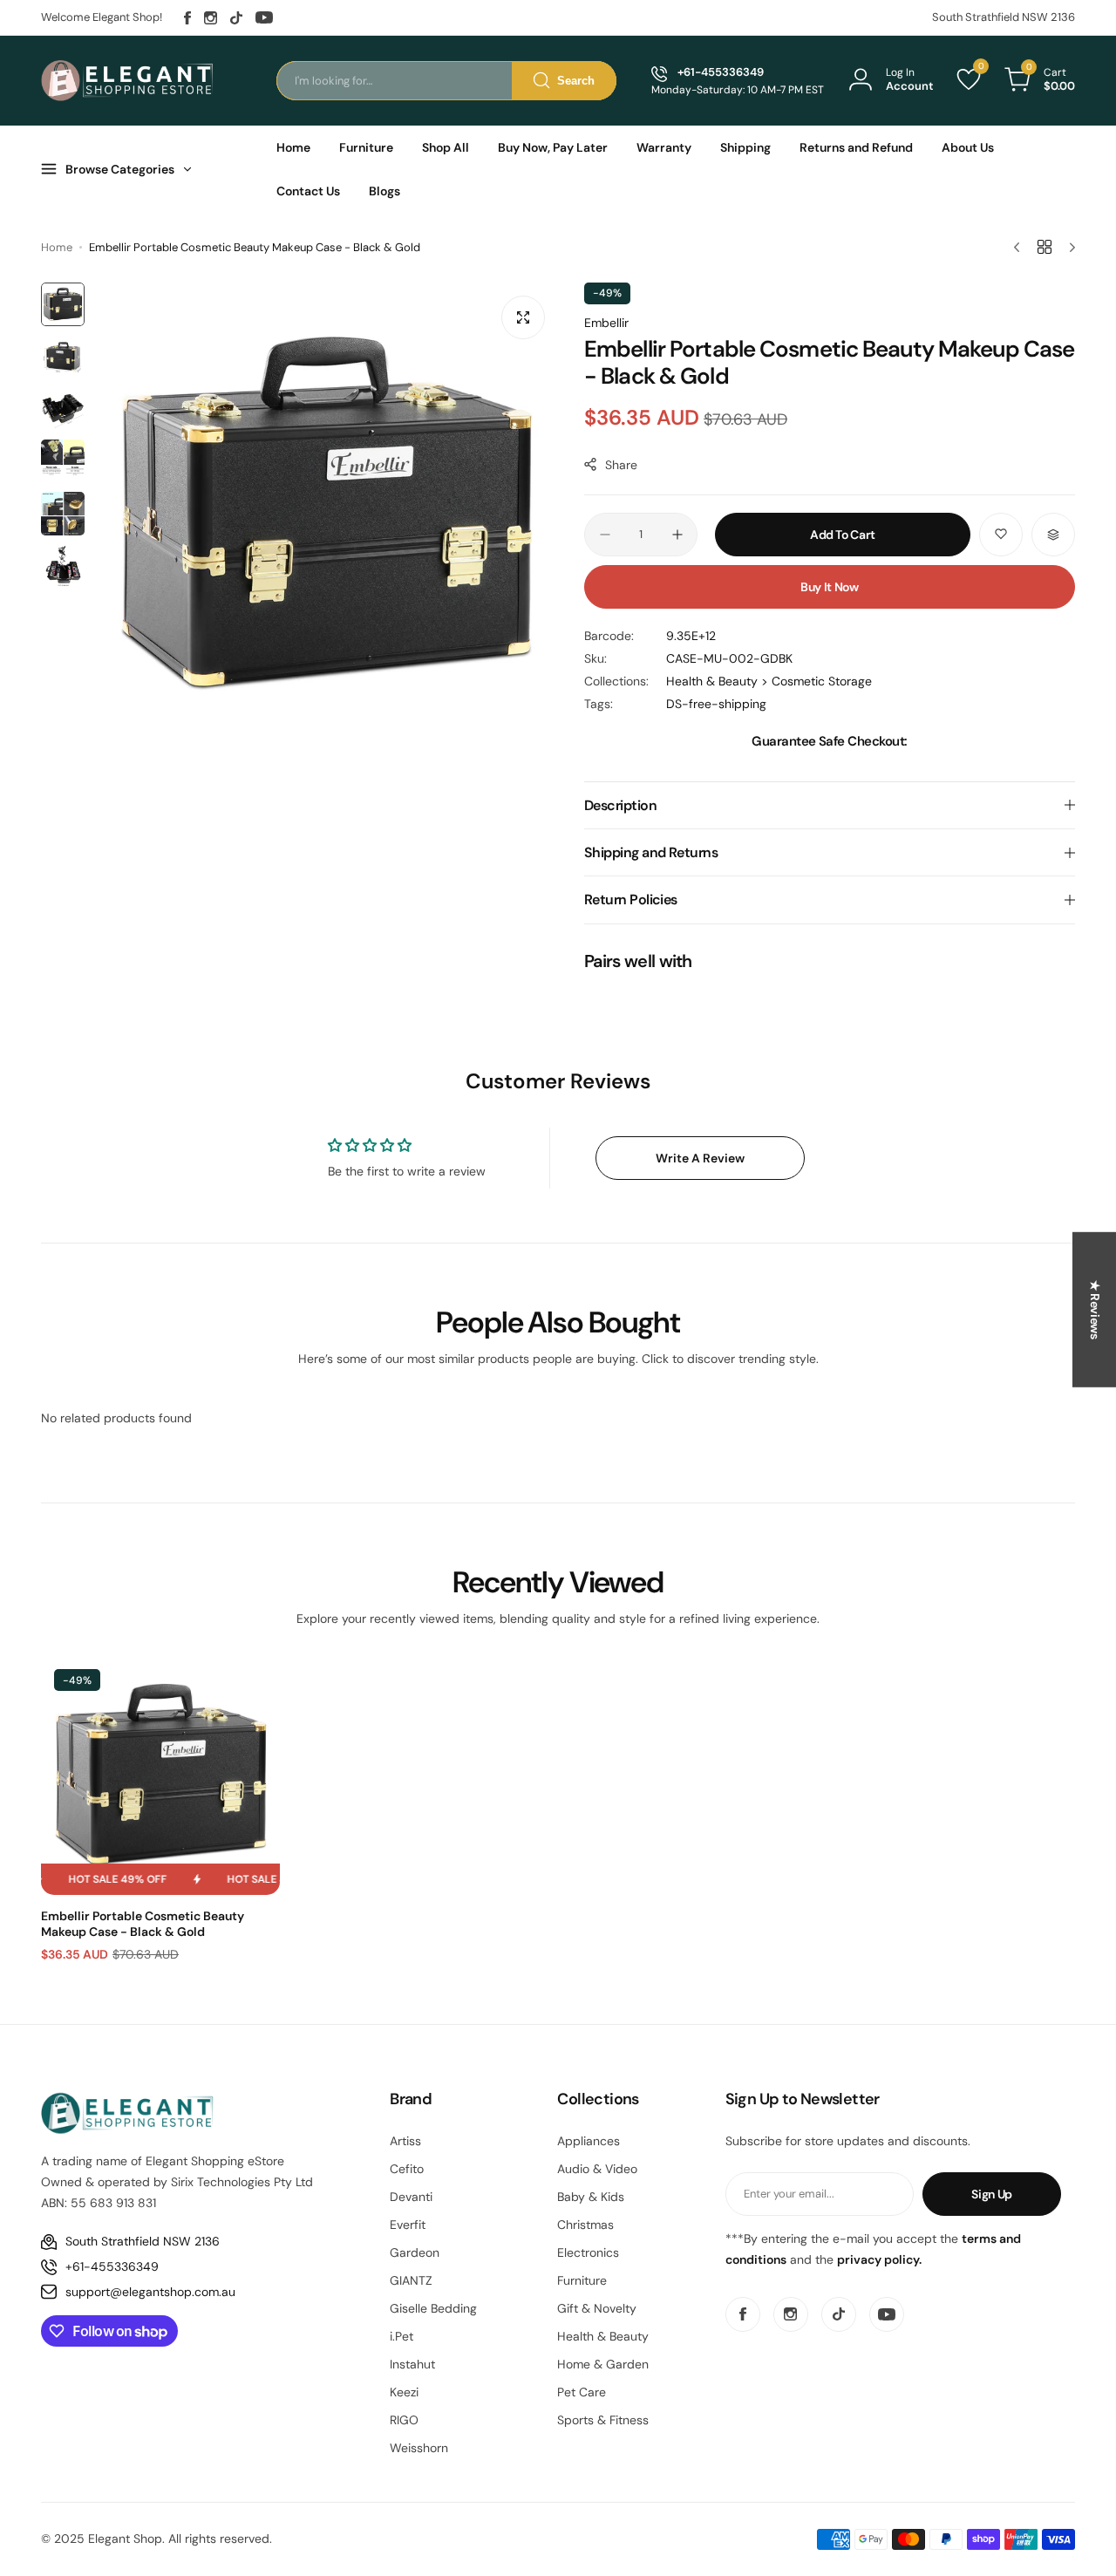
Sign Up (992, 2194)
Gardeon (415, 2252)
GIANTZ (411, 2280)
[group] (326, 515)
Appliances (589, 2141)
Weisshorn (419, 2448)
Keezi (404, 2392)
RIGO (404, 2420)
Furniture (582, 2280)
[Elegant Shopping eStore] (128, 80)
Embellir (606, 323)
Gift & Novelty (597, 2308)
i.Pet (401, 2336)
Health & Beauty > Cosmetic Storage (769, 681)
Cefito (407, 2169)
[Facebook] (187, 18)
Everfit (408, 2225)
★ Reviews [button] (1095, 1310)
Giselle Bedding (433, 2308)
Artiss (405, 2141)
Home (57, 247)
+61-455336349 (112, 2266)
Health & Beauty (603, 2336)
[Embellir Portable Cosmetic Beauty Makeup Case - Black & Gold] (160, 1775)
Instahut (412, 2364)
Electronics (588, 2252)
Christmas (585, 2225)
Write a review (700, 1158)
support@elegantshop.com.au (150, 2292)
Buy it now (830, 587)
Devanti (411, 2197)
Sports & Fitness (603, 2420)
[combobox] (446, 81)
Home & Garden (603, 2364)
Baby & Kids (591, 2197)
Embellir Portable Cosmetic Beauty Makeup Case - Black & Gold (143, 1924)
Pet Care (582, 2392)
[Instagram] (211, 18)
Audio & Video (597, 2169)
